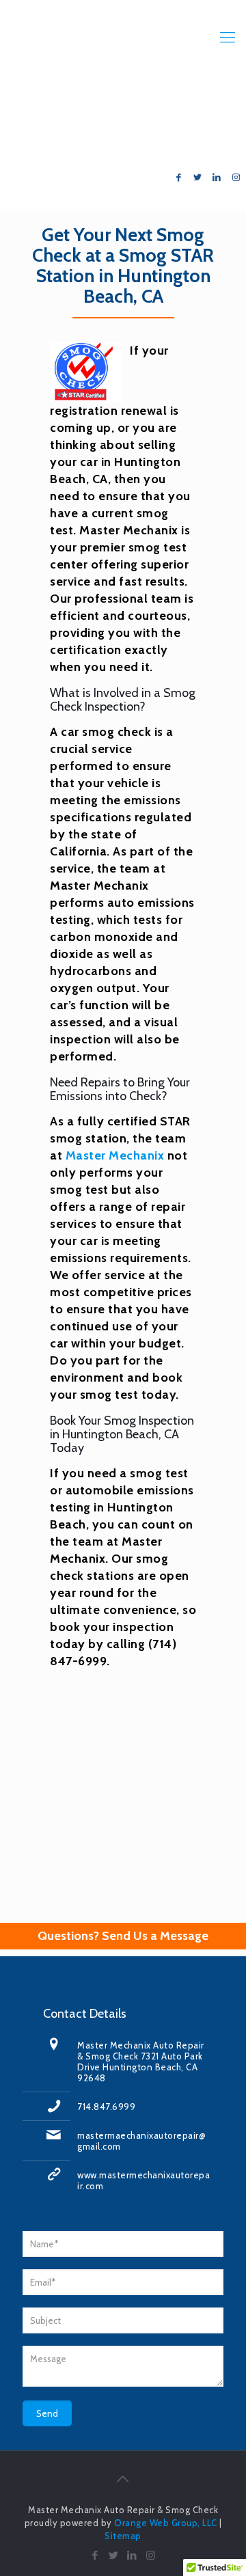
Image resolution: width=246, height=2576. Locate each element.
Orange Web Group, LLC (166, 2523)
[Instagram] (236, 177)
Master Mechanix (115, 1155)
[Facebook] (178, 177)
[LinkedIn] (217, 177)
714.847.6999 (193, 121)
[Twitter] (197, 177)
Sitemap (123, 2536)
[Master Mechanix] (123, 38)
